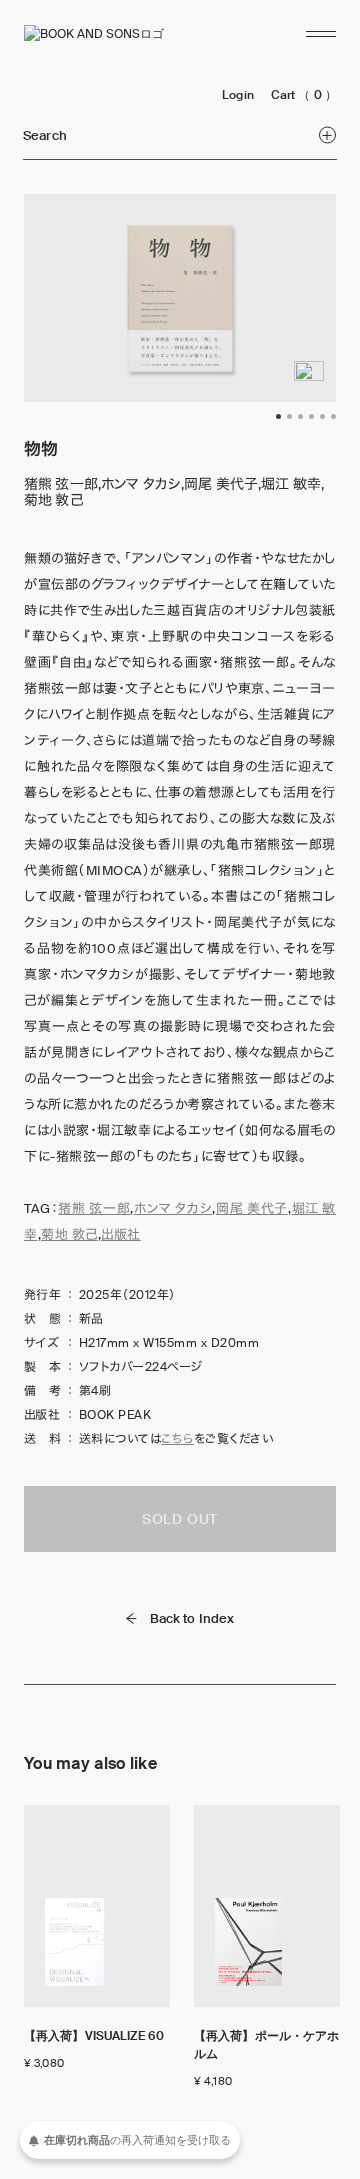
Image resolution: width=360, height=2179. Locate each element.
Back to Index (192, 1618)
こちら (177, 1439)
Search (45, 135)
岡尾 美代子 (252, 1208)
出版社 (121, 1234)
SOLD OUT (180, 1519)
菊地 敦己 (69, 1234)
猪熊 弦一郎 (94, 1208)
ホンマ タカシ (173, 1208)
